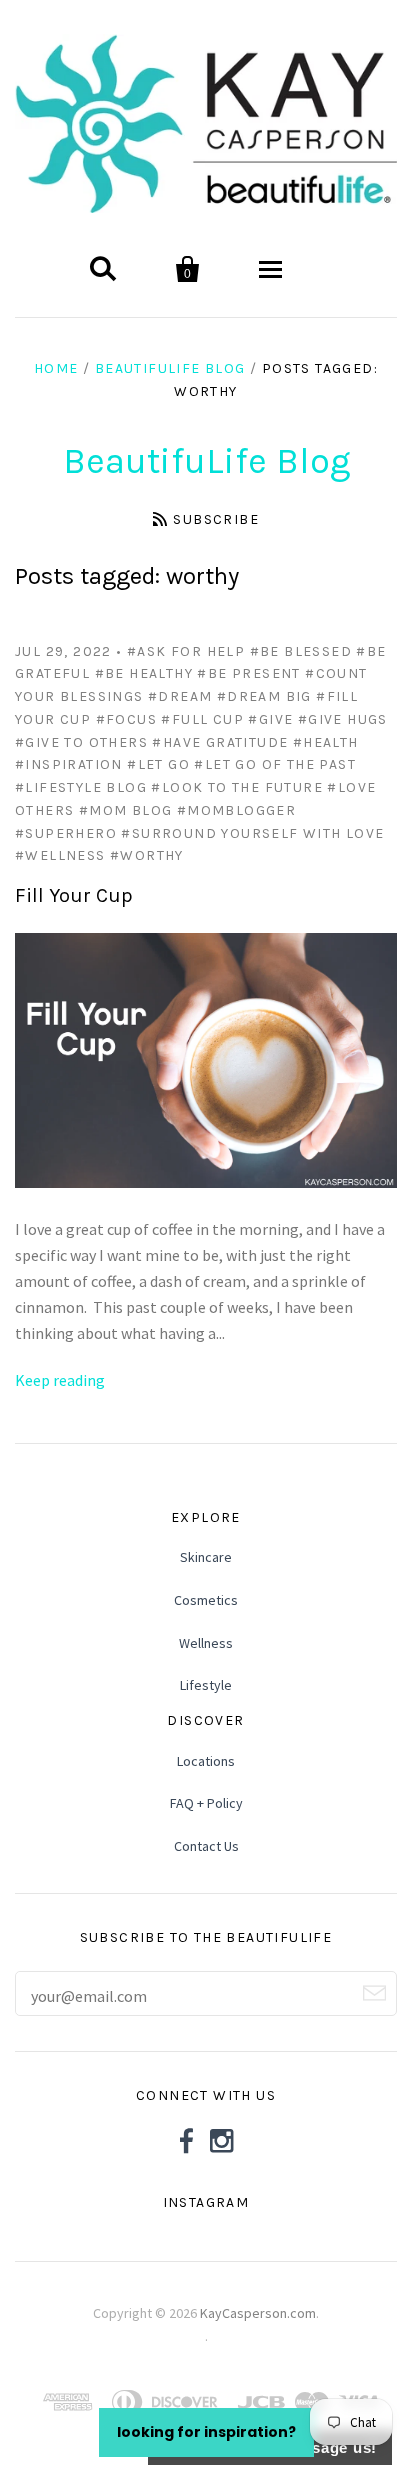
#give (270, 719)
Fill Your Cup (74, 895)
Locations (206, 1761)
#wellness (60, 855)
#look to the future (237, 787)
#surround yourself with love (252, 833)
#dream (180, 696)
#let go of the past (275, 764)
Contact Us (206, 1846)
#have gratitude (220, 742)
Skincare (206, 1557)
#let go (158, 764)
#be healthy (144, 673)
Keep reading (60, 1380)
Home (56, 368)
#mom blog (126, 810)
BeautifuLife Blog (170, 368)
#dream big (264, 696)
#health (326, 742)
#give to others (81, 742)
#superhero (66, 833)
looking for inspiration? (206, 2432)
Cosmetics (206, 1600)
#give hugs (343, 719)
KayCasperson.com (258, 2313)
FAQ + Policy (206, 1803)
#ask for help (186, 651)
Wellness (206, 1643)
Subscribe (216, 519)
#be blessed (301, 651)
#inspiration (69, 764)
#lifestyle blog (81, 787)
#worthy (147, 855)
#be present (248, 673)
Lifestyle (206, 1685)
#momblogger (236, 810)
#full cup (202, 719)
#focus (126, 719)
